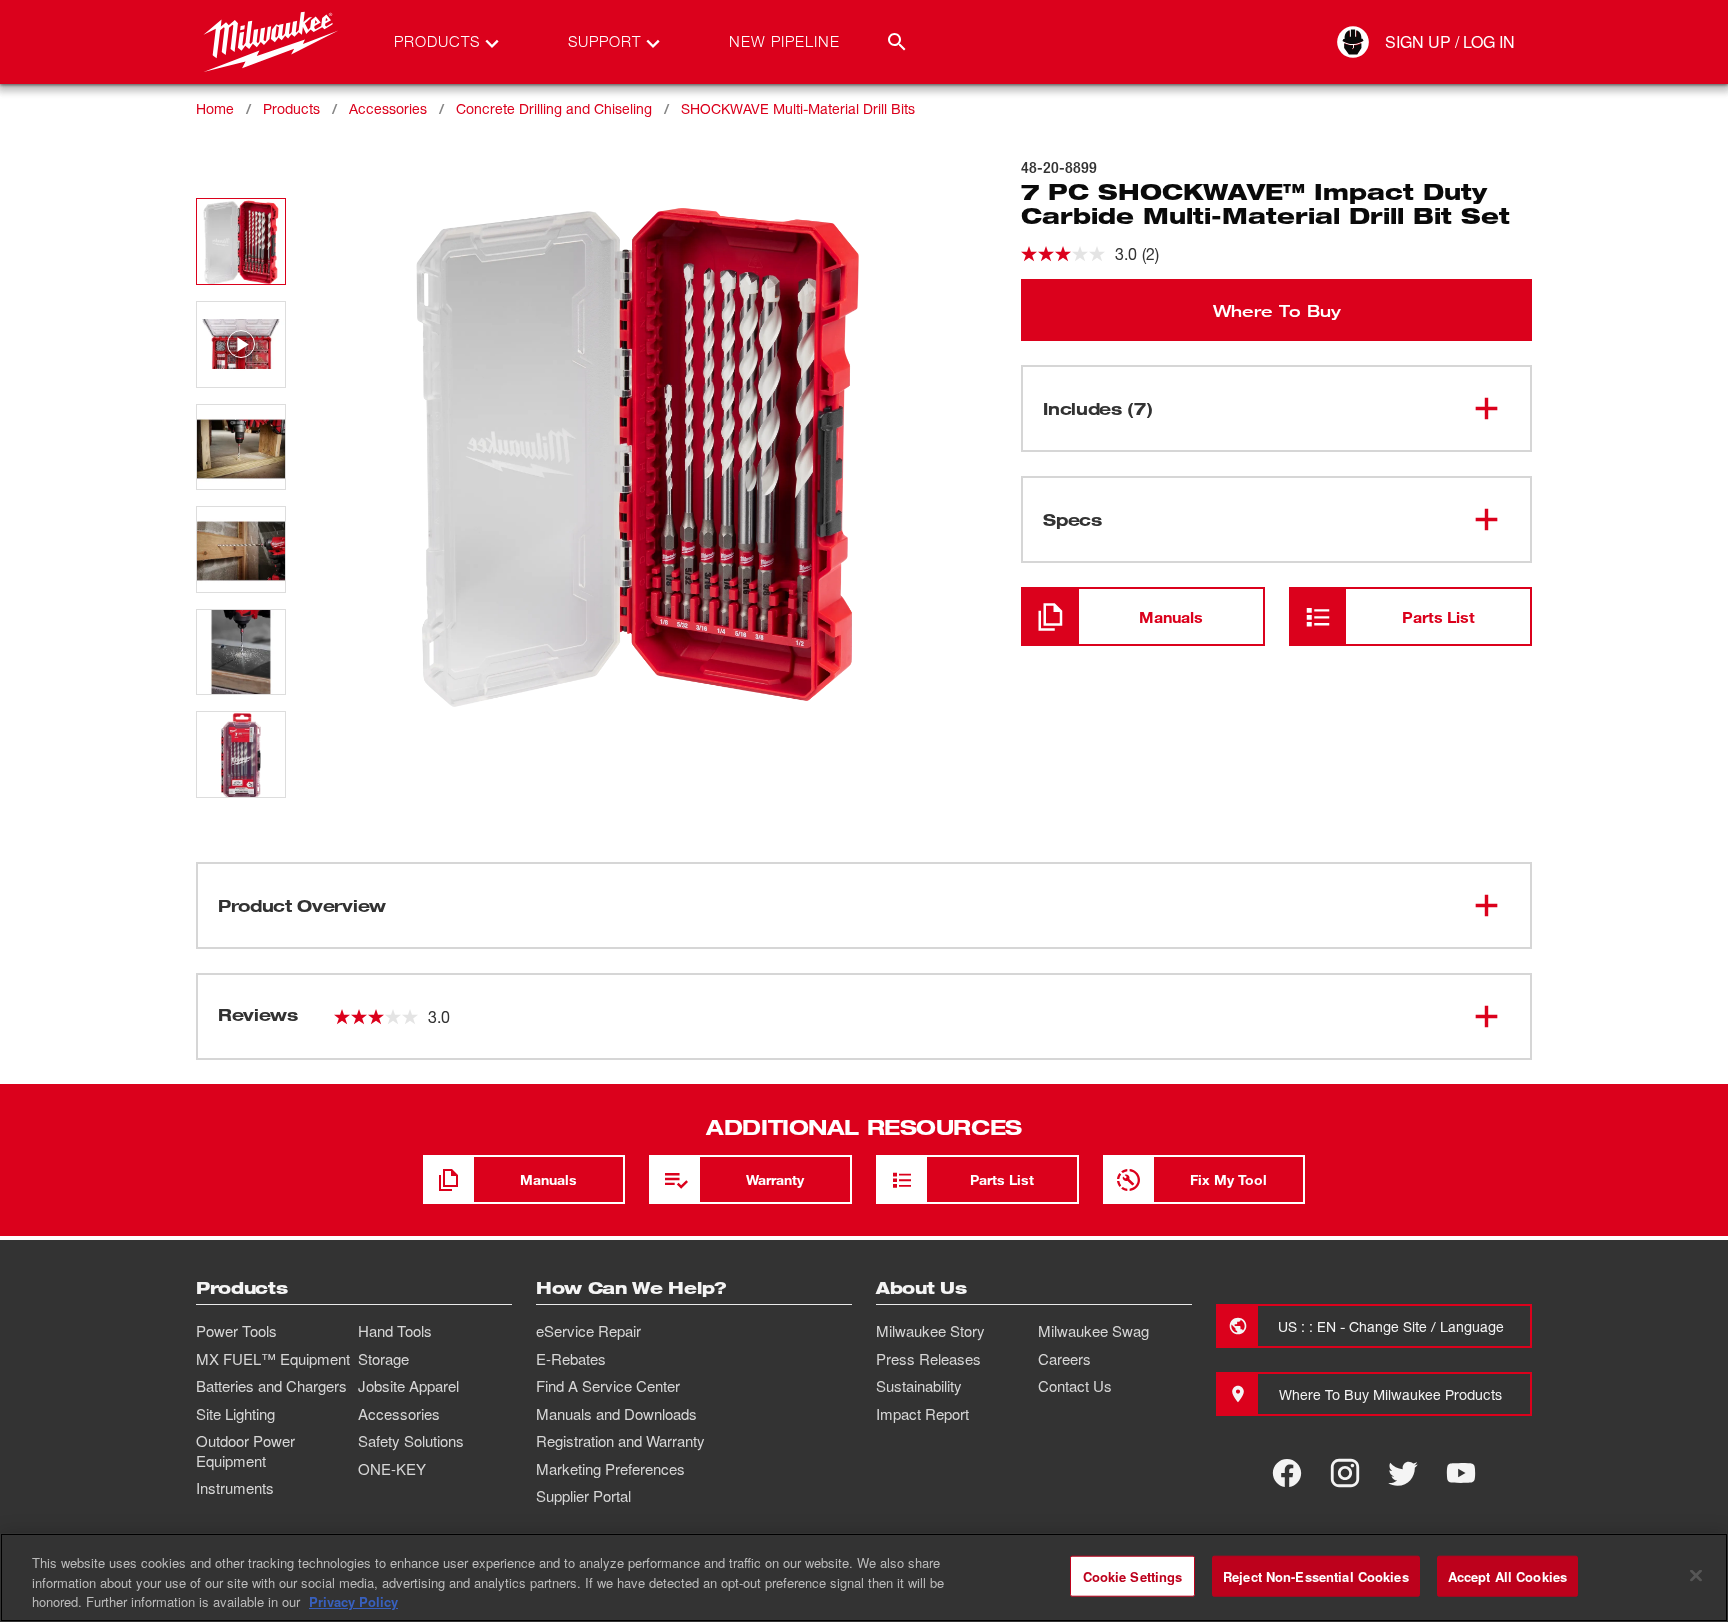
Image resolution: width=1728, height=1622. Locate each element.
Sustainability (919, 1386)
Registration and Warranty (620, 1441)
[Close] (1696, 1575)
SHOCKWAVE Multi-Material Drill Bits (798, 108)
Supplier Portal (583, 1496)
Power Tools (236, 1331)
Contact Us (1075, 1386)
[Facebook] (1287, 1473)
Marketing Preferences (610, 1469)
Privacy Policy (353, 1601)
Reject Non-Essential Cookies (1316, 1575)
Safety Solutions (411, 1441)
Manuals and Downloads (616, 1414)
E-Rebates (571, 1359)
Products (291, 108)
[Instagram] (1345, 1473)
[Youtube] (1461, 1473)
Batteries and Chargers (271, 1386)
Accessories (388, 108)
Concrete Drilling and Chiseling (554, 108)
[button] (241, 241)
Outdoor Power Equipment (245, 1451)
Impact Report (922, 1414)
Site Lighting (235, 1414)
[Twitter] (1403, 1473)
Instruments (235, 1488)
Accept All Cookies (1507, 1575)
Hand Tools (395, 1331)
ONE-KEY (392, 1469)
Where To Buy (1277, 310)
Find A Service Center (608, 1386)
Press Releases (928, 1359)
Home (215, 108)
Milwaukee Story (930, 1331)
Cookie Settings (1133, 1575)
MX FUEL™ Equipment (273, 1359)
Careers (1064, 1359)
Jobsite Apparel (408, 1386)
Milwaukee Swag (1093, 1331)
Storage (383, 1359)
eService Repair (588, 1331)
